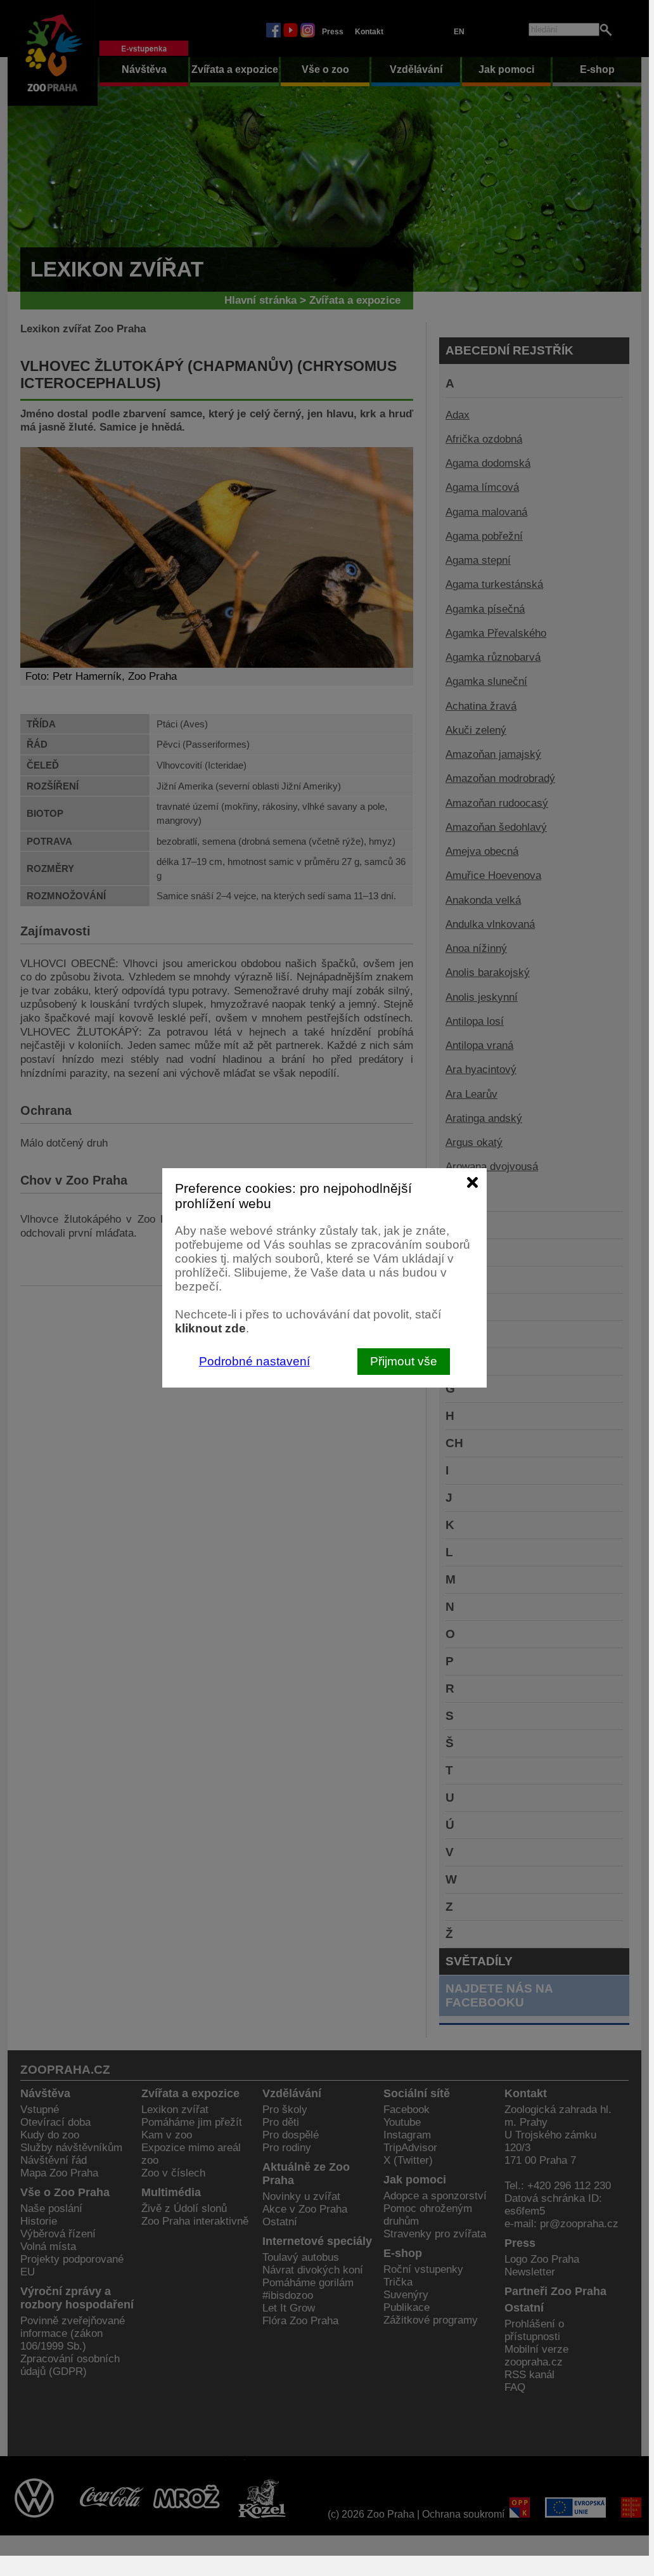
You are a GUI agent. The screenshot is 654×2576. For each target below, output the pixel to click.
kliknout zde (210, 1328)
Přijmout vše (404, 1361)
